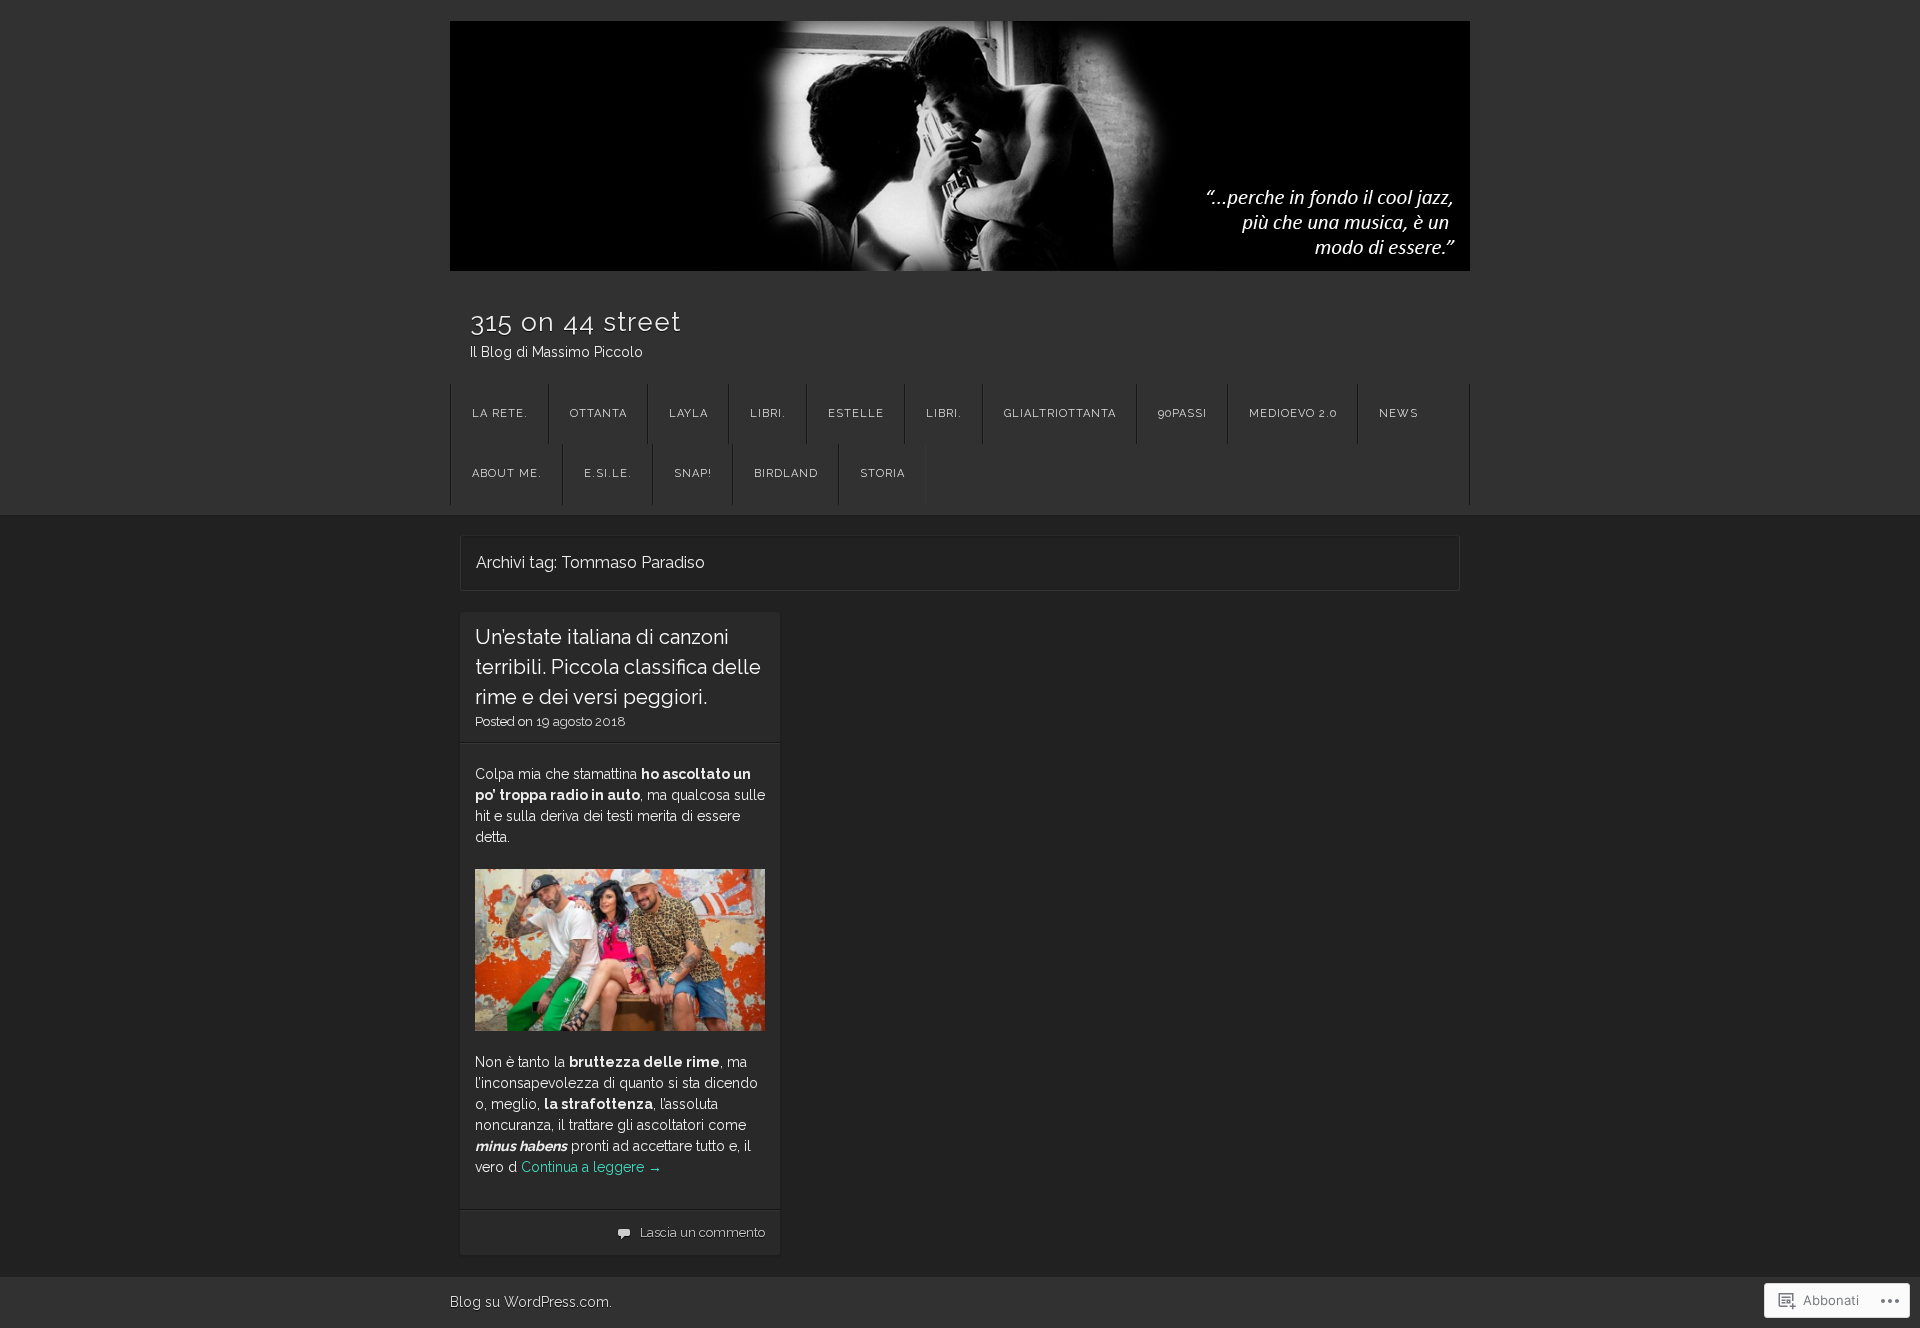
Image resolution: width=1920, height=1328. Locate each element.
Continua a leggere (591, 1167)
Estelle (856, 413)
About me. (507, 473)
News (1398, 413)
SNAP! (693, 473)
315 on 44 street (575, 322)
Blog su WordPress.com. (531, 1302)
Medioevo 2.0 (1293, 413)
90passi (1182, 413)
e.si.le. (608, 473)
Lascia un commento (702, 1232)
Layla (688, 413)
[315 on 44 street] (960, 146)
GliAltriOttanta (1060, 413)
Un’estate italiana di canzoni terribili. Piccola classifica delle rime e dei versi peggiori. (618, 667)
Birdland (786, 473)
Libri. (768, 413)
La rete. (500, 413)
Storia (882, 473)
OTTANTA (598, 413)
